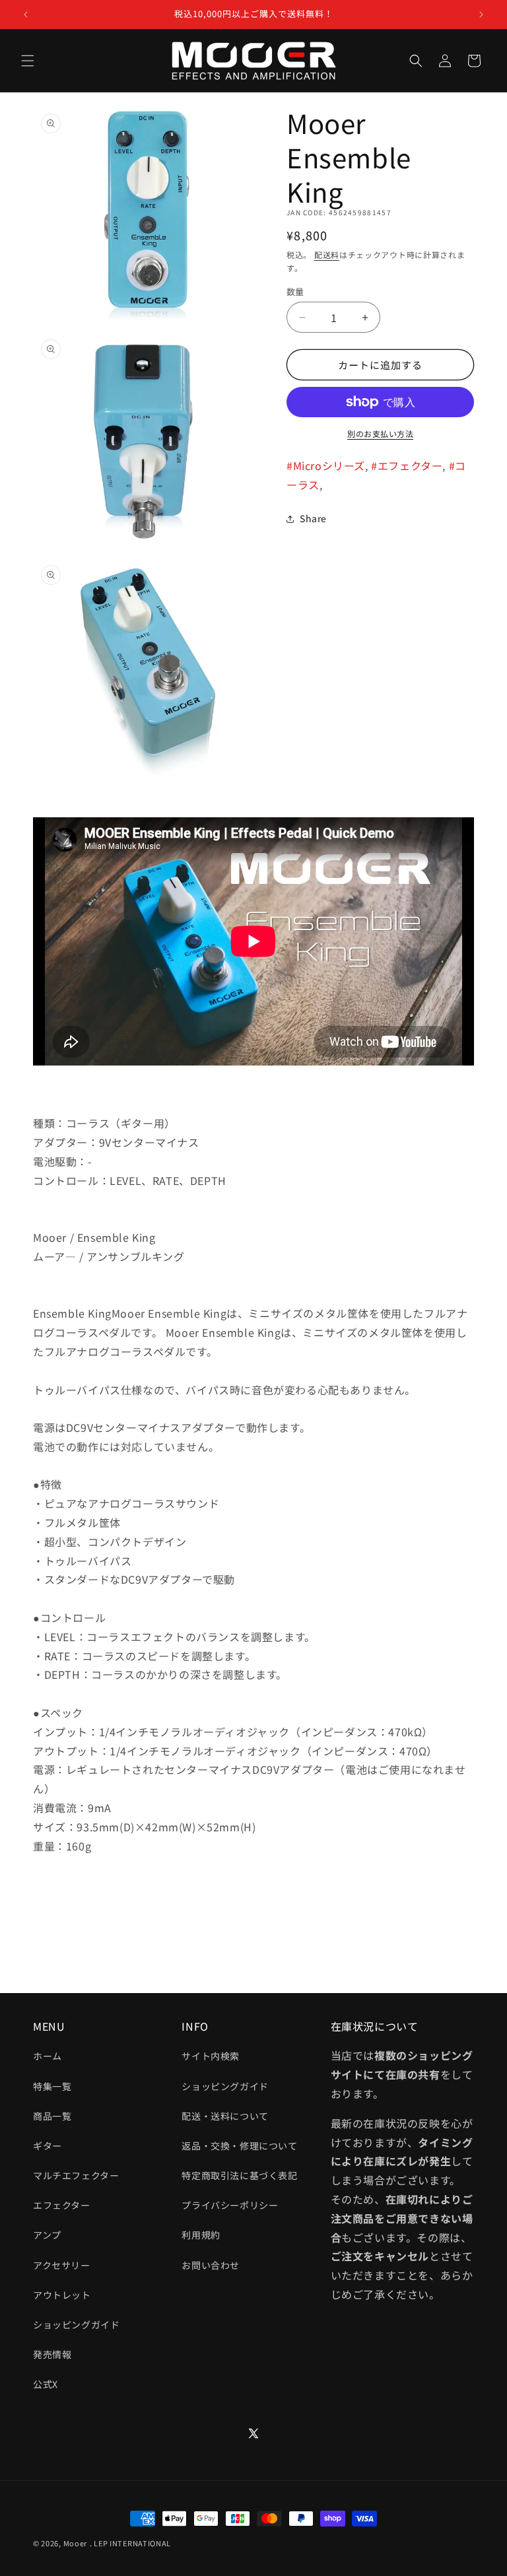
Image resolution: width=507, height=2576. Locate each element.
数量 (295, 291)
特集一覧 (52, 2086)
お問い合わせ (211, 2265)
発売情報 (52, 2354)
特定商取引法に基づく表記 (239, 2175)
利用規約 (201, 2235)
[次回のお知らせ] (481, 15)
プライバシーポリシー (230, 2205)
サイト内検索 (211, 2056)
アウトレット (62, 2295)
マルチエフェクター (76, 2175)
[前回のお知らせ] (26, 15)
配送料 (327, 254)
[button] (28, 61)
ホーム (48, 2056)
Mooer (76, 2543)
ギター (48, 2146)
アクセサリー (62, 2265)
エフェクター (62, 2205)
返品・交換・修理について (239, 2146)
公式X (46, 2384)
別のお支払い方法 (380, 433)
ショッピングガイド (76, 2324)
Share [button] (313, 518)
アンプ (47, 2235)
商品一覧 (52, 2116)
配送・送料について (225, 2116)
